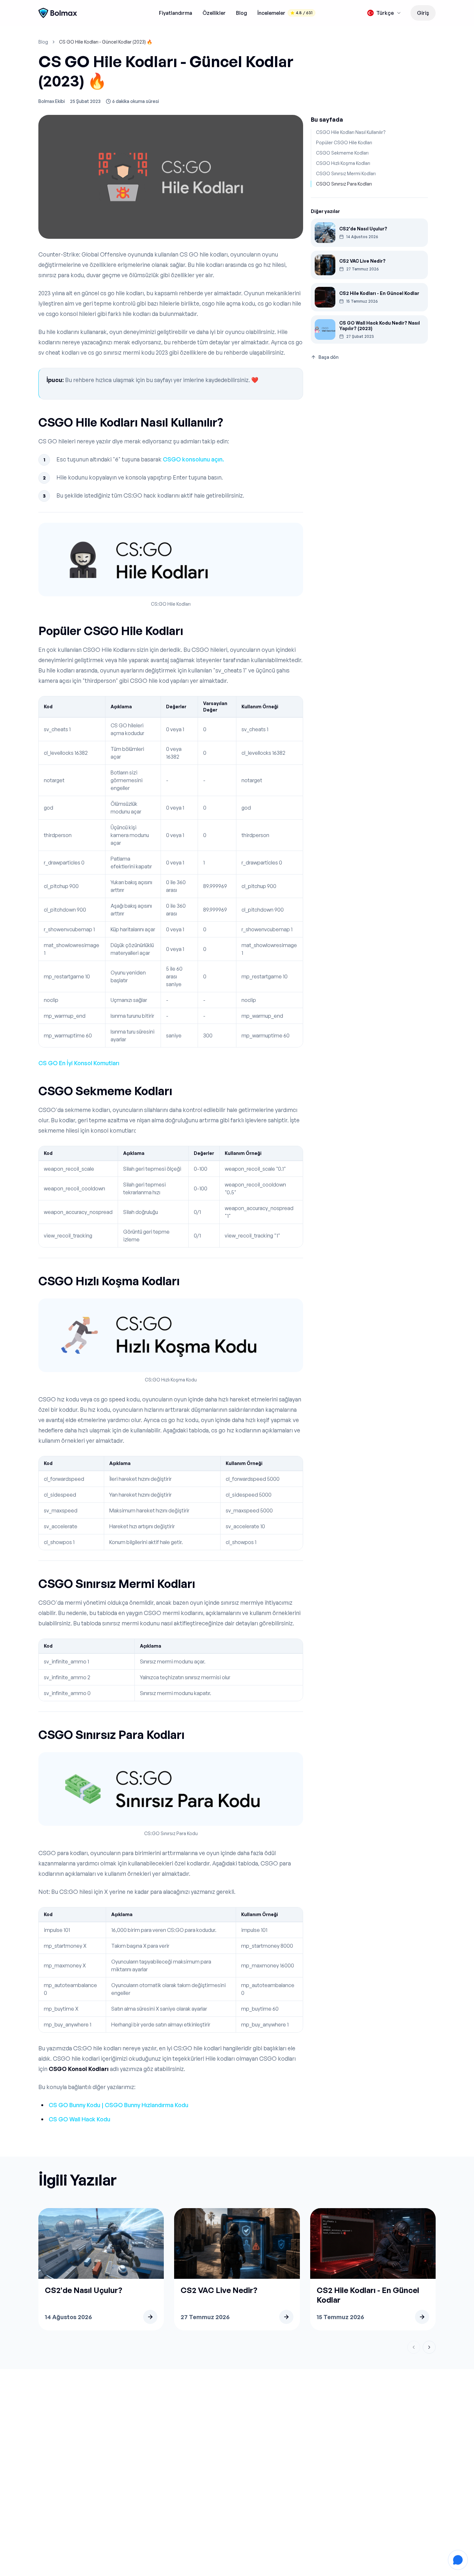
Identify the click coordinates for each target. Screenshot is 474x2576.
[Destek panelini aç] (458, 2560)
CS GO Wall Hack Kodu (79, 2119)
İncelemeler (285, 13)
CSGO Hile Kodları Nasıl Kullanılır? (351, 132)
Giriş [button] (423, 13)
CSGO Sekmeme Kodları (342, 153)
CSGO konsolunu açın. (193, 459)
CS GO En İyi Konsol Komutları (79, 1063)
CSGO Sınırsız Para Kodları (344, 184)
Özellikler (214, 13)
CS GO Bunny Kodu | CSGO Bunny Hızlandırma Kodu (118, 2105)
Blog (242, 13)
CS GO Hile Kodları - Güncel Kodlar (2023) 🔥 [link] (106, 42)
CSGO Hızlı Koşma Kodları (343, 163)
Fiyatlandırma (176, 13)
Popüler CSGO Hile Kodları (344, 142)
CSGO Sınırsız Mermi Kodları (346, 173)
